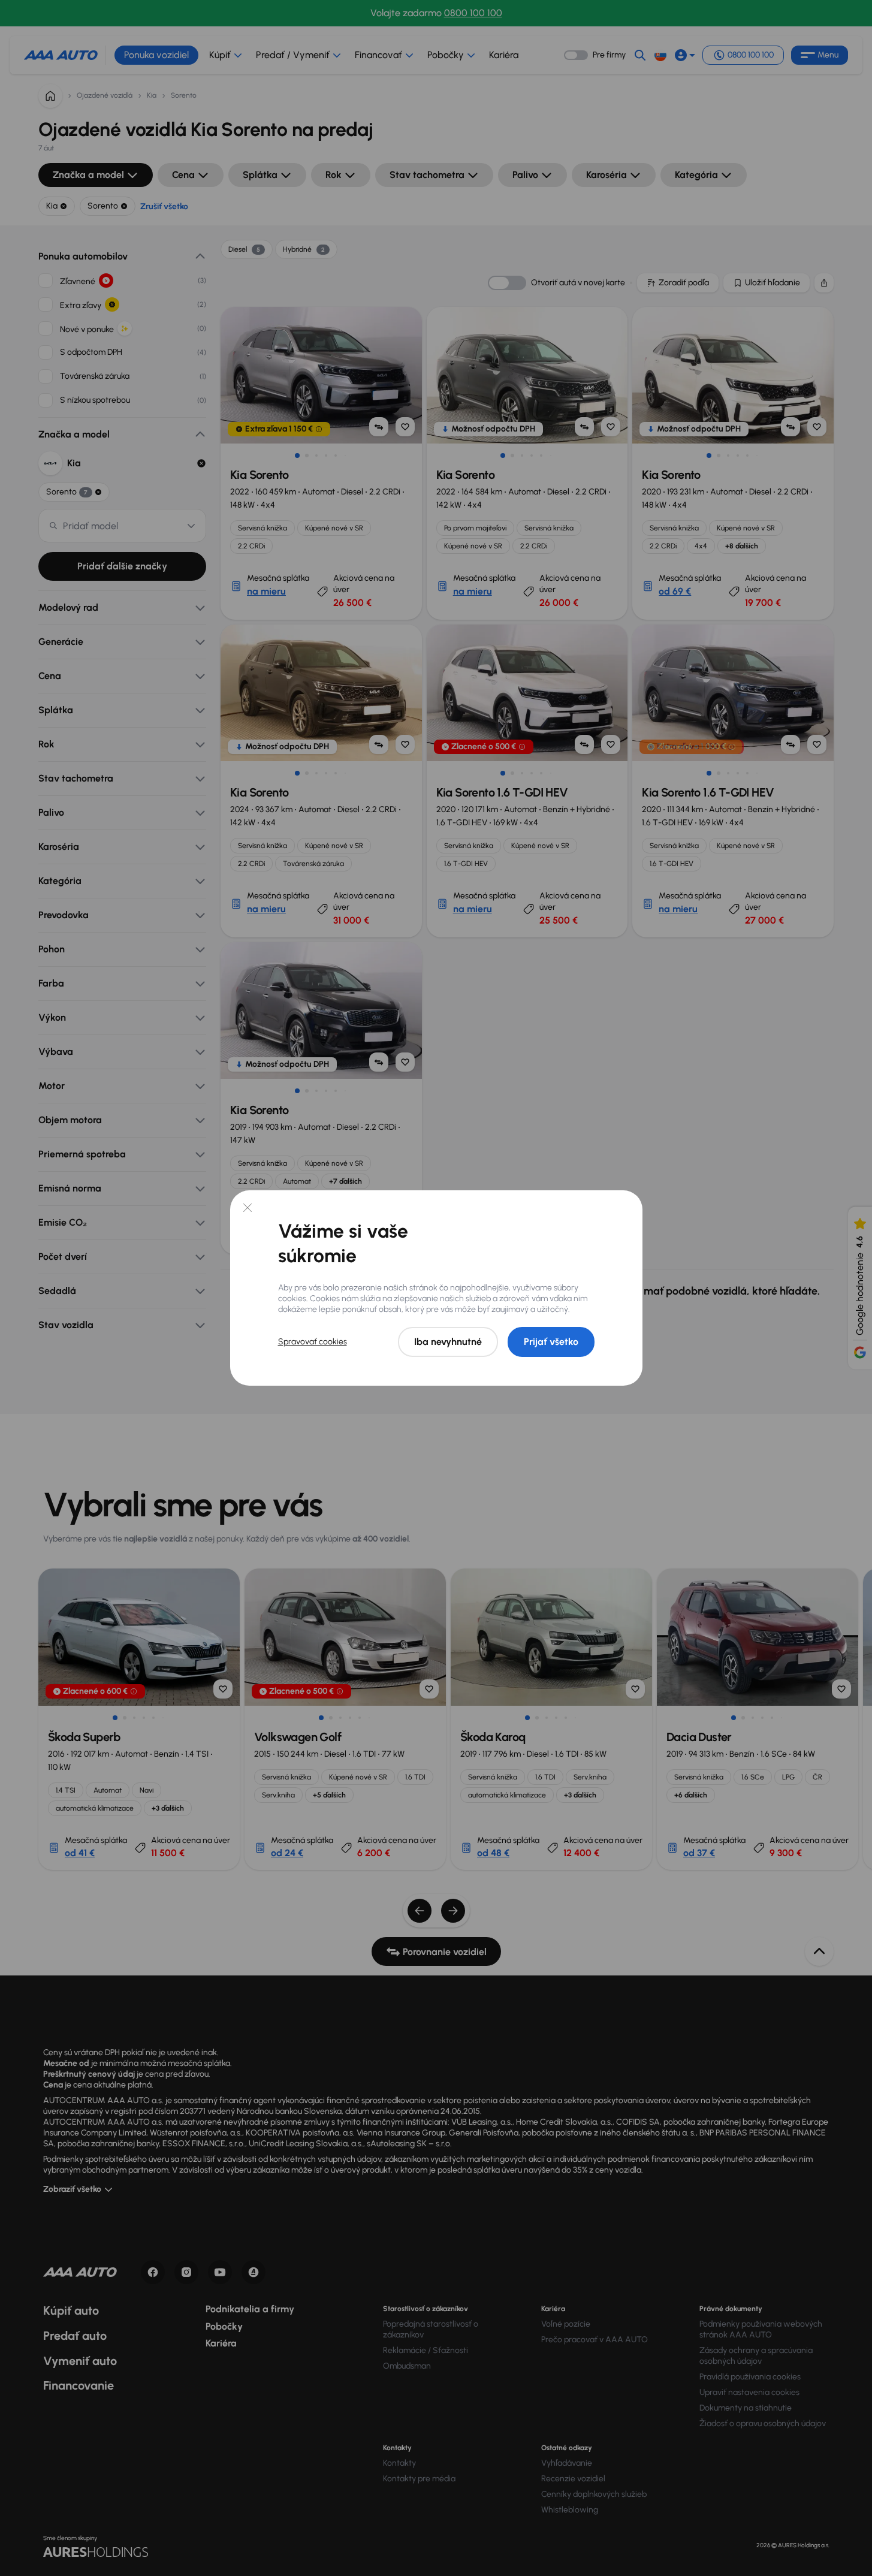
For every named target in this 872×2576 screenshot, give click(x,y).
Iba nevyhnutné (448, 1342)
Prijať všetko (551, 1342)
